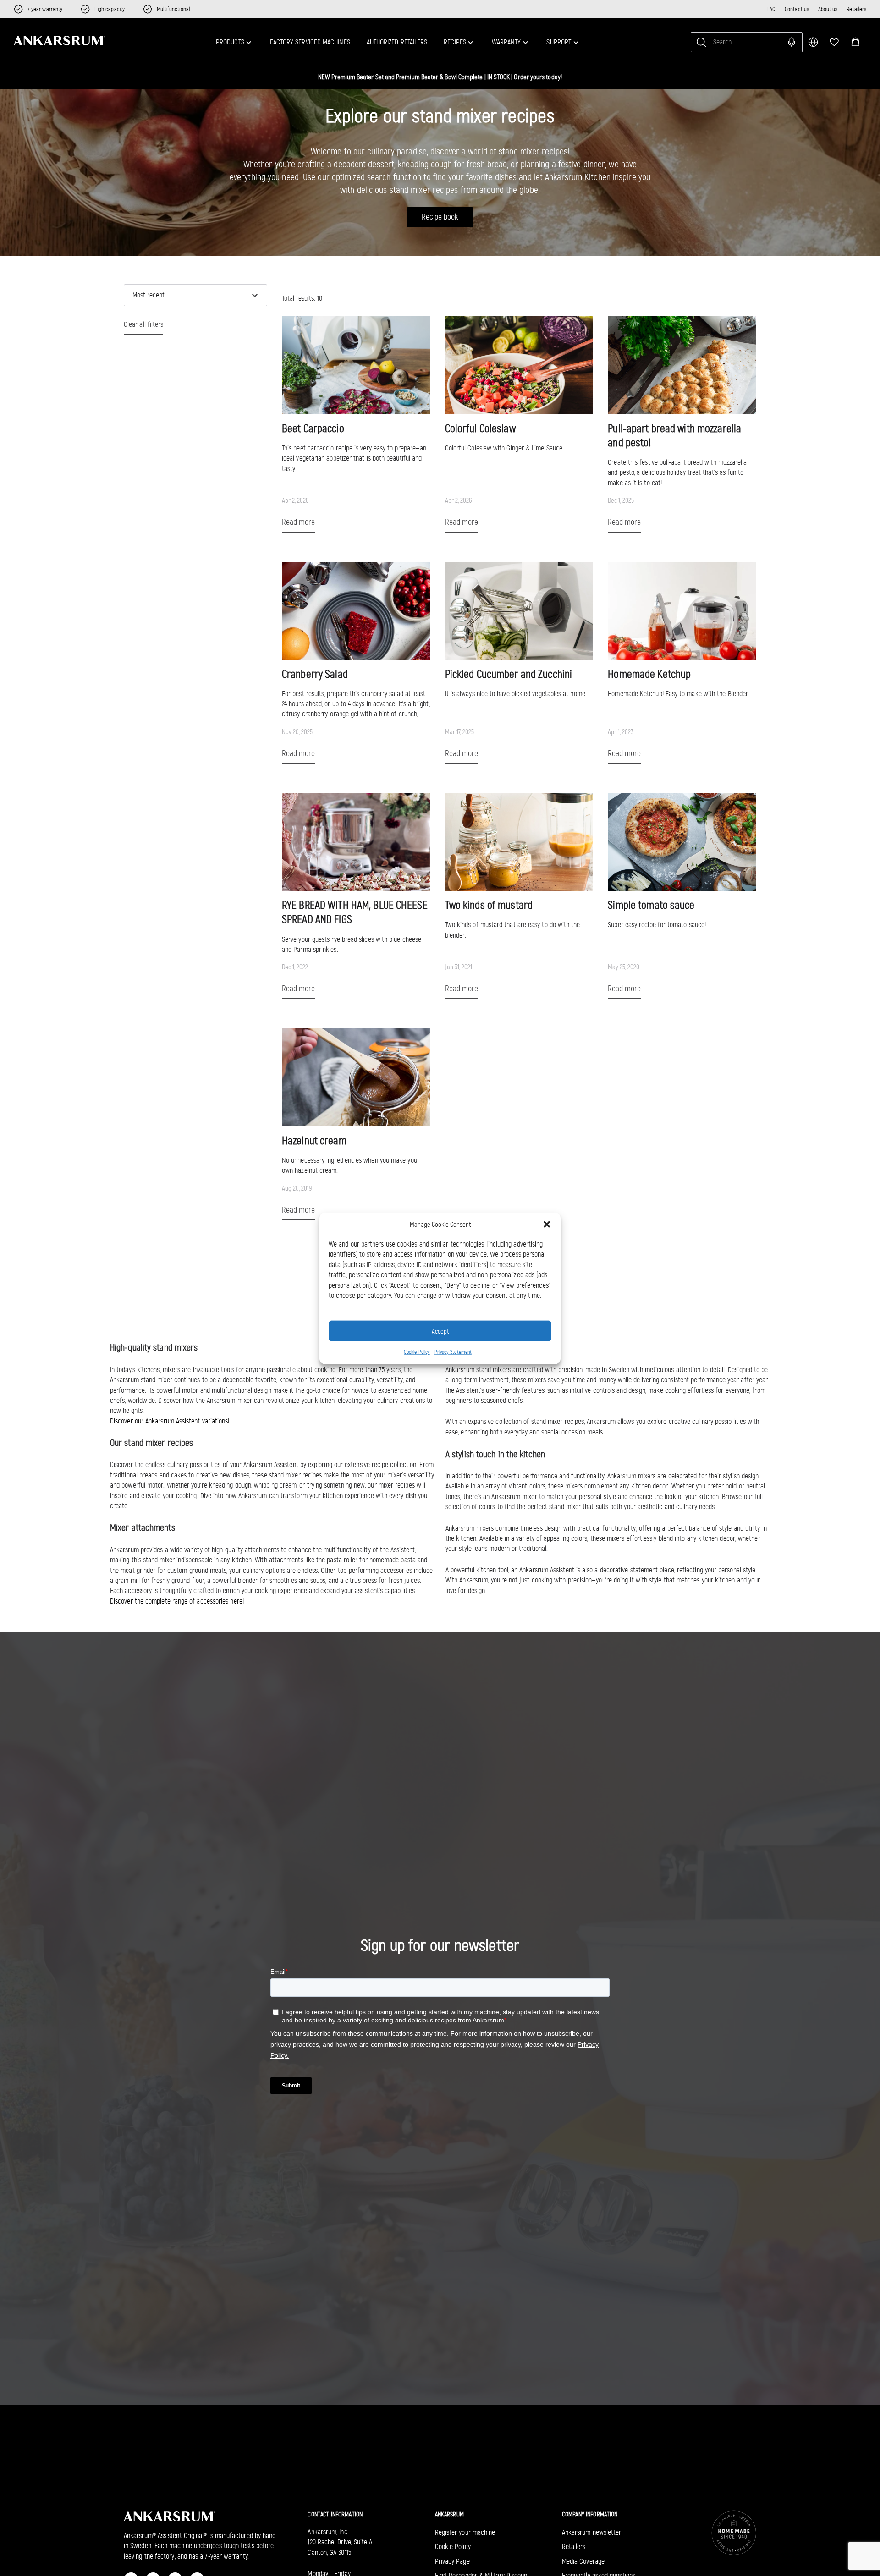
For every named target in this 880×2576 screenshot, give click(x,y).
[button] (855, 42)
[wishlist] (834, 42)
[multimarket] (813, 42)
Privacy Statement (453, 1351)
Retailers (856, 9)
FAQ (771, 9)
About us (828, 9)
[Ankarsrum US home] (60, 41)
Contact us (797, 9)
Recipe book (440, 217)
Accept (440, 1331)
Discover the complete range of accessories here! (177, 1601)
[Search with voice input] (792, 42)
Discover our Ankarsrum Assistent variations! (170, 1421)
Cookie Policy (417, 1351)
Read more (298, 522)
